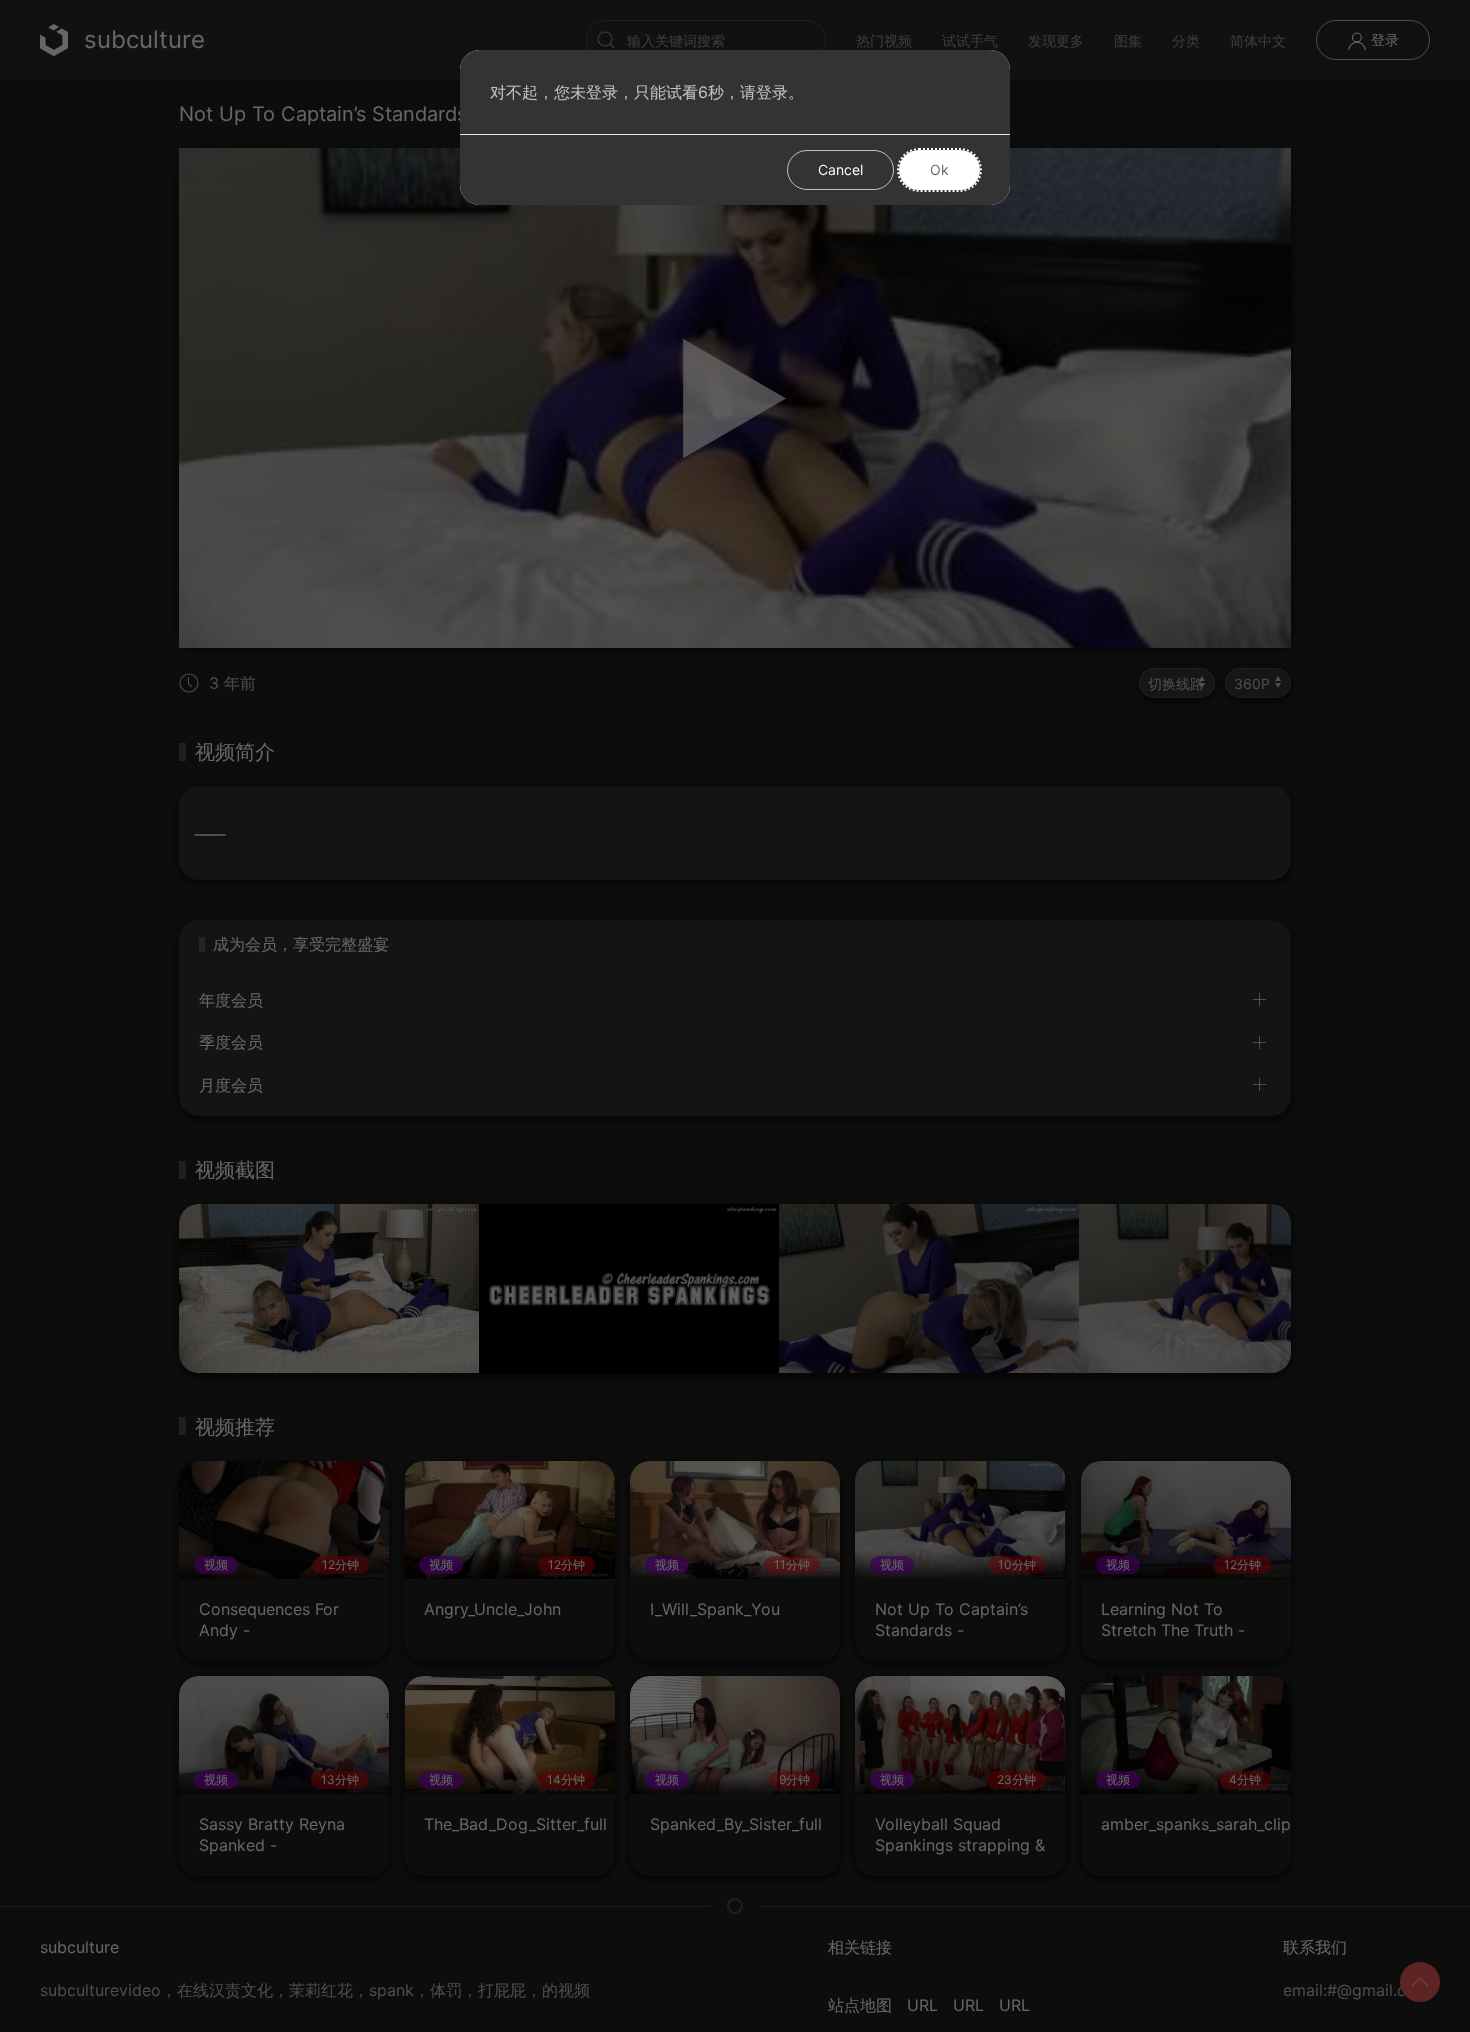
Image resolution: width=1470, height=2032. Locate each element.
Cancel (840, 169)
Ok (939, 169)
